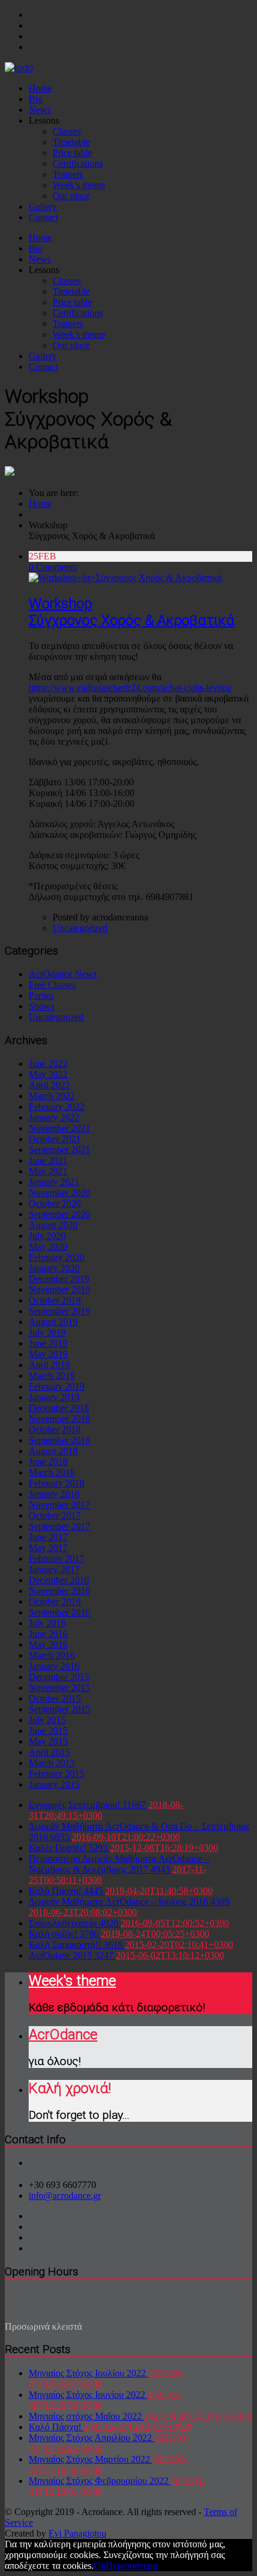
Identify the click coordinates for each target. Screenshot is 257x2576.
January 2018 (54, 1494)
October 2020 (55, 1203)
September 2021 (59, 1150)
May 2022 (48, 1074)
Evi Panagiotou (77, 2533)
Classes (67, 131)
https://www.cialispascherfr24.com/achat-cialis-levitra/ (130, 688)
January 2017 (54, 1569)
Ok (100, 2566)
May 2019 (48, 1354)
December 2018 (59, 1408)
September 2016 (59, 1612)
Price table (72, 153)
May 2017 (48, 1548)
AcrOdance (63, 2035)
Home (40, 88)
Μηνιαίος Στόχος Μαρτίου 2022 (91, 2459)
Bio (36, 99)
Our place (71, 196)
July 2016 (47, 1623)
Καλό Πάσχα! (56, 2427)
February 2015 (56, 1774)
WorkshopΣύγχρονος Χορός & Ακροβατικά (131, 612)
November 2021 (59, 1128)
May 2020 (48, 1246)
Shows (42, 1006)
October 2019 (55, 1300)
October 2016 (55, 1601)
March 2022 (52, 1096)
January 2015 (54, 1784)
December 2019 (59, 1279)
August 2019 (53, 1322)
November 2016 (59, 1591)
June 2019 (48, 1343)
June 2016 (48, 1634)
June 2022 (48, 1064)
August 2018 (53, 1451)
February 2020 (56, 1257)
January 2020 (54, 1268)
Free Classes (52, 985)
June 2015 (48, 1731)
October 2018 (55, 1429)
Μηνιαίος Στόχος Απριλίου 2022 (91, 2438)
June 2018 (48, 1462)
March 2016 (52, 1655)
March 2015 (52, 1763)
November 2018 (59, 1419)
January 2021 (54, 1182)
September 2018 (59, 1440)
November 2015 (59, 1688)
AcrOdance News (63, 974)
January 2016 (54, 1666)
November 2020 (59, 1193)
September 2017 (59, 1526)
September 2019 (59, 1311)
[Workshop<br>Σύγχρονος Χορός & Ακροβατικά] (125, 578)
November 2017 (59, 1505)
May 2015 (48, 1741)
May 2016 (48, 1645)
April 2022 (49, 1085)
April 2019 (49, 1365)
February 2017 (56, 1558)
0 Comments (53, 567)
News (40, 110)
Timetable (71, 142)
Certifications (78, 163)
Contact (43, 217)
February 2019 (56, 1386)
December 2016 (59, 1580)
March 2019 (52, 1376)
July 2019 (47, 1333)
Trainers (68, 174)
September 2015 (59, 1709)
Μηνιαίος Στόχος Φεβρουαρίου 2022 (100, 2481)
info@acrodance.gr (65, 2196)
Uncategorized (80, 928)
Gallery (43, 206)
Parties (41, 995)
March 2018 (52, 1472)
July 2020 (47, 1236)
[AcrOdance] (19, 68)
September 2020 (59, 1214)
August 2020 (53, 1225)
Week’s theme (79, 185)
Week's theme (72, 1981)
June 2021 (48, 1160)
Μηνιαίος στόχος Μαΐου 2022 (86, 2416)
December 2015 (59, 1677)
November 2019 (59, 1289)
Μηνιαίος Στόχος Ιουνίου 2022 (88, 2395)
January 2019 (54, 1397)
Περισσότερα (131, 2566)
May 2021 (48, 1171)
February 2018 (56, 1483)
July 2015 (47, 1720)
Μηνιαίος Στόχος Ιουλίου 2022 (88, 2373)
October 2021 (55, 1139)
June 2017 (48, 1537)
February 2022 (56, 1107)
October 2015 (55, 1698)
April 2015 (49, 1752)
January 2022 (54, 1117)
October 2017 (55, 1515)
